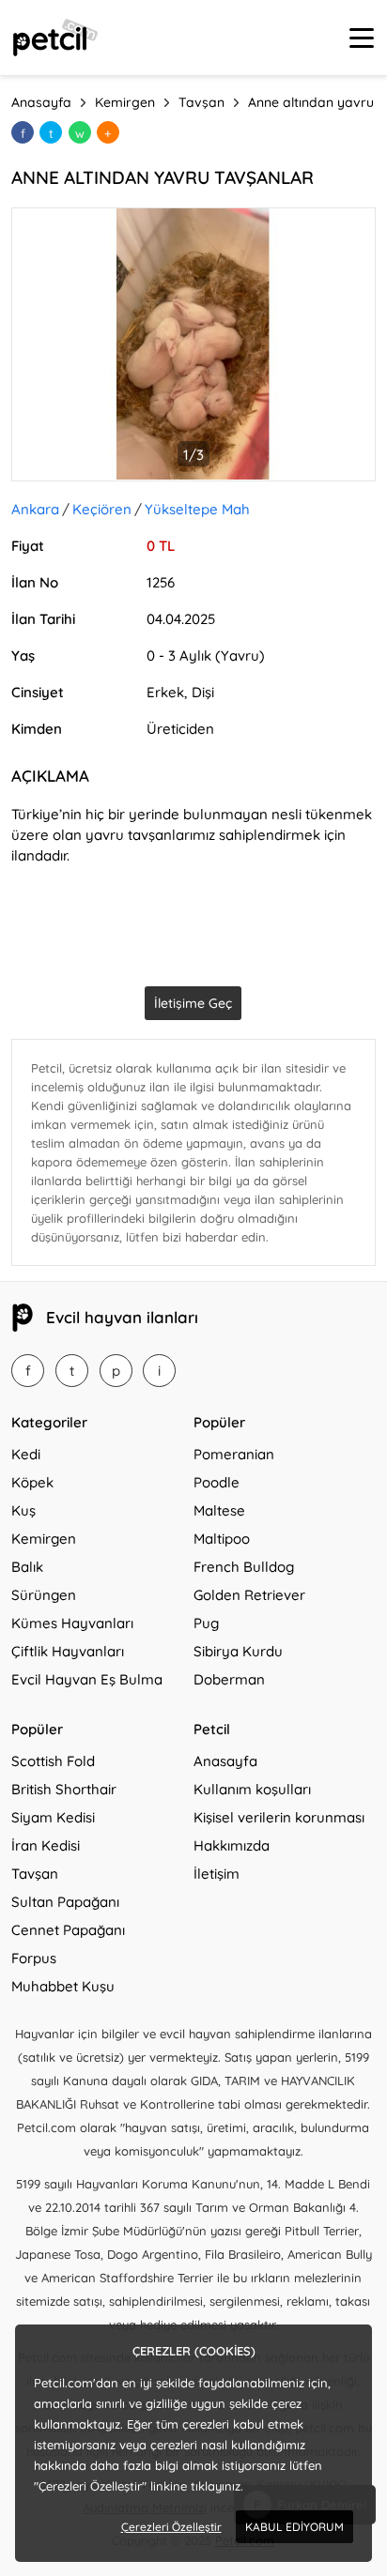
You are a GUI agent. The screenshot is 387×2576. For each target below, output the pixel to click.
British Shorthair (64, 1789)
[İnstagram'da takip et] (159, 1371)
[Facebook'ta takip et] (28, 1371)
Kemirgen (44, 1539)
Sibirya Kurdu (238, 1651)
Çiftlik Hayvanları (68, 1651)
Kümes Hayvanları (72, 1623)
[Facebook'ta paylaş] (23, 132)
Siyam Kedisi (53, 1817)
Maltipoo (222, 1539)
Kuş (23, 1510)
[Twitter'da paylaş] (51, 132)
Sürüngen (44, 1595)
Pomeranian (234, 1454)
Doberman (229, 1679)
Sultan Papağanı (65, 1902)
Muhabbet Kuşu (63, 1986)
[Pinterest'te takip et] (116, 1371)
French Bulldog (244, 1567)
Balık (27, 1567)
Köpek (32, 1482)
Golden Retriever (249, 1595)
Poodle (217, 1482)
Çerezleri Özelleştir (171, 2527)
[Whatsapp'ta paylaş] (80, 132)
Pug (206, 1623)
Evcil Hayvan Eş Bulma (87, 1679)
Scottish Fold (53, 1761)
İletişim (217, 1874)
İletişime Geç (193, 1003)
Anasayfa (225, 1761)
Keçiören (102, 509)
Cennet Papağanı (68, 1930)
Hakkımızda (232, 1845)
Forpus (34, 1958)
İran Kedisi (46, 1845)
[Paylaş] (108, 132)
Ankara (35, 509)
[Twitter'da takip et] (72, 1371)
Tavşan (35, 1874)
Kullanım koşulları (252, 1789)
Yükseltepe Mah (197, 509)
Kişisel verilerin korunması (279, 1817)
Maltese (219, 1510)
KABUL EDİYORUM (294, 2527)
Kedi (26, 1454)
